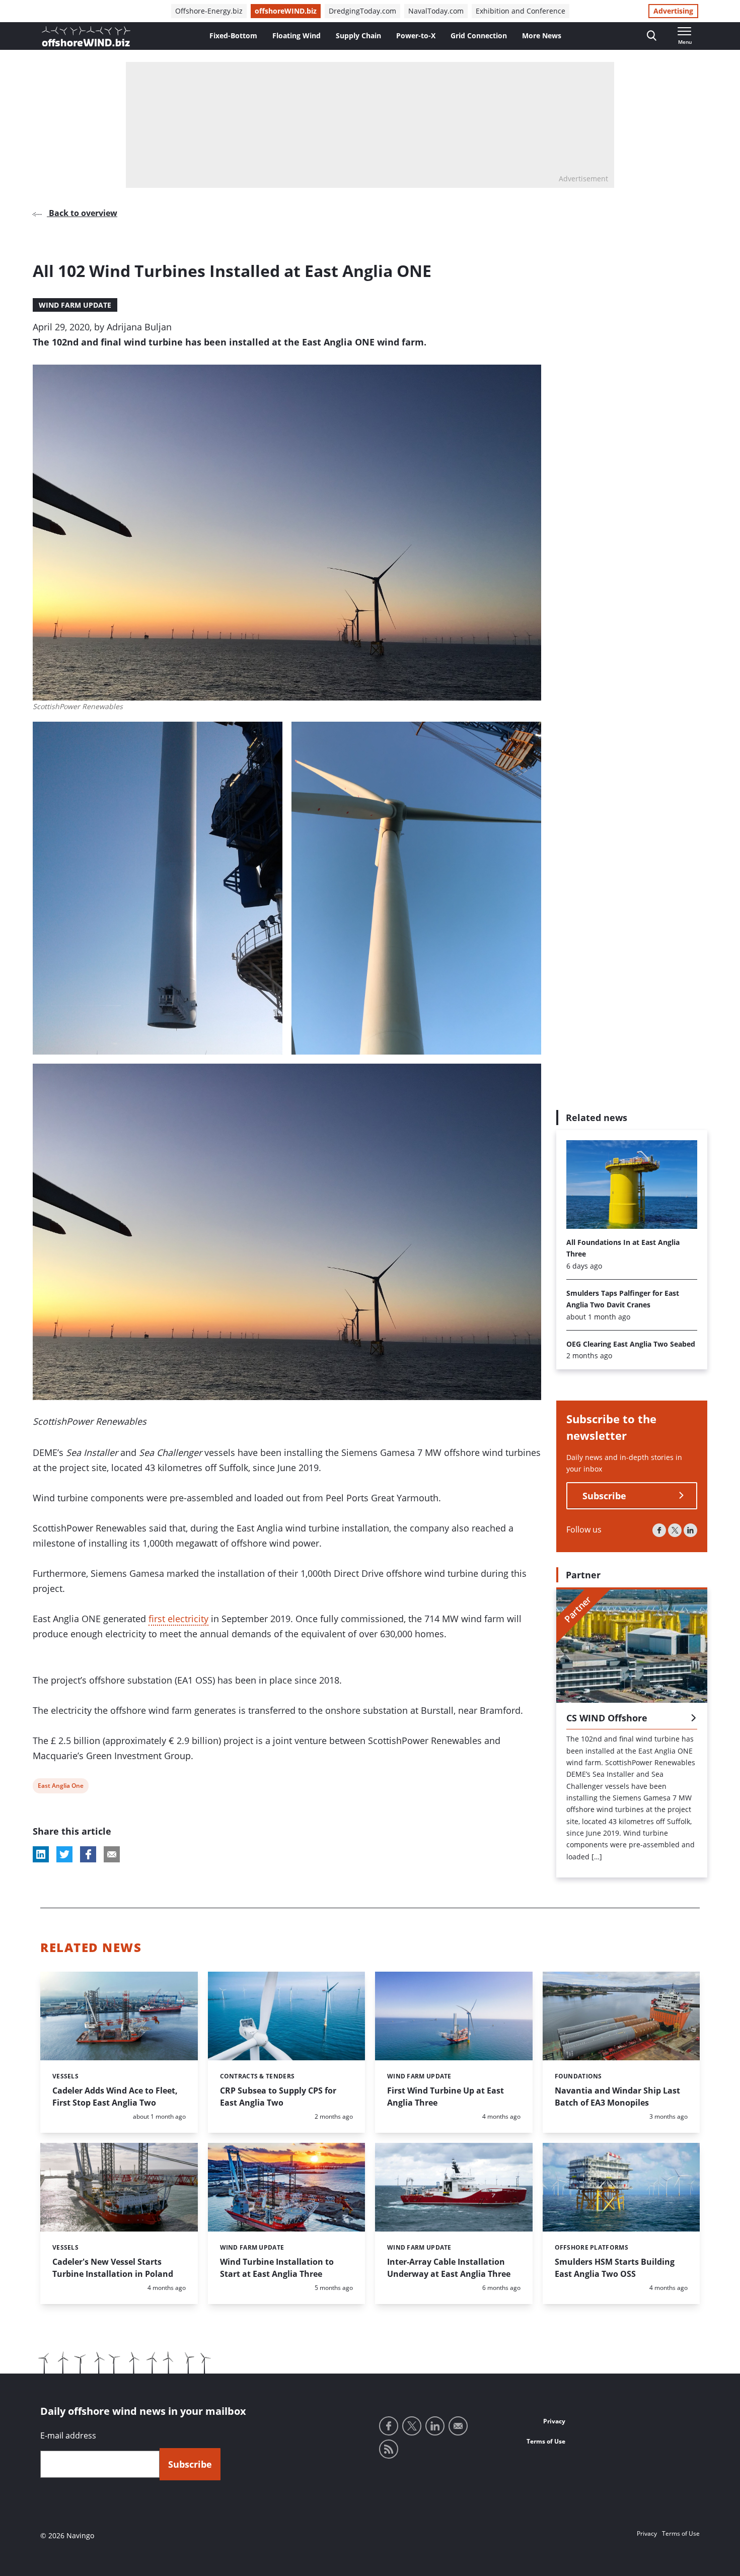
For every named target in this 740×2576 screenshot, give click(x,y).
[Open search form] (652, 36)
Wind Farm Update (75, 305)
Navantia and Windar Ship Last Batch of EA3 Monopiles (617, 2097)
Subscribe (604, 1496)
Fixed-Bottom (233, 36)
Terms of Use (546, 2441)
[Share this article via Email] (112, 1854)
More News (542, 36)
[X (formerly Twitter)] (675, 1530)
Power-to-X (416, 36)
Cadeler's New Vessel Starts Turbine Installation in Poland (113, 2268)
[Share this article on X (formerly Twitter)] (64, 1854)
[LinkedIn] (690, 1530)
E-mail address (68, 2435)
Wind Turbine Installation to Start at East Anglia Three (277, 2268)
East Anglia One (60, 1787)
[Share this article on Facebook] (88, 1854)
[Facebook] (659, 1530)
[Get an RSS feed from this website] (389, 2449)
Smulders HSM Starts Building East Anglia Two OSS (615, 2268)
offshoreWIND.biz (286, 11)
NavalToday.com (436, 11)
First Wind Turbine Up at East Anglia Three (446, 2097)
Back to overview (82, 213)
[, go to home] (86, 36)
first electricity (178, 1619)
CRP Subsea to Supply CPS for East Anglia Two (278, 2097)
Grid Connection (479, 36)
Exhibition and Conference (521, 11)
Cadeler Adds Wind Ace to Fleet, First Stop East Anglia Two (115, 2097)
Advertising (673, 11)
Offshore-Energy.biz (209, 11)
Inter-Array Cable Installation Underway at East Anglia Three (449, 2268)
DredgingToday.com (362, 11)
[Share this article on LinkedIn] (41, 1854)
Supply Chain (358, 36)
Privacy (554, 2421)
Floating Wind (297, 36)
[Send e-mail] (458, 2426)
